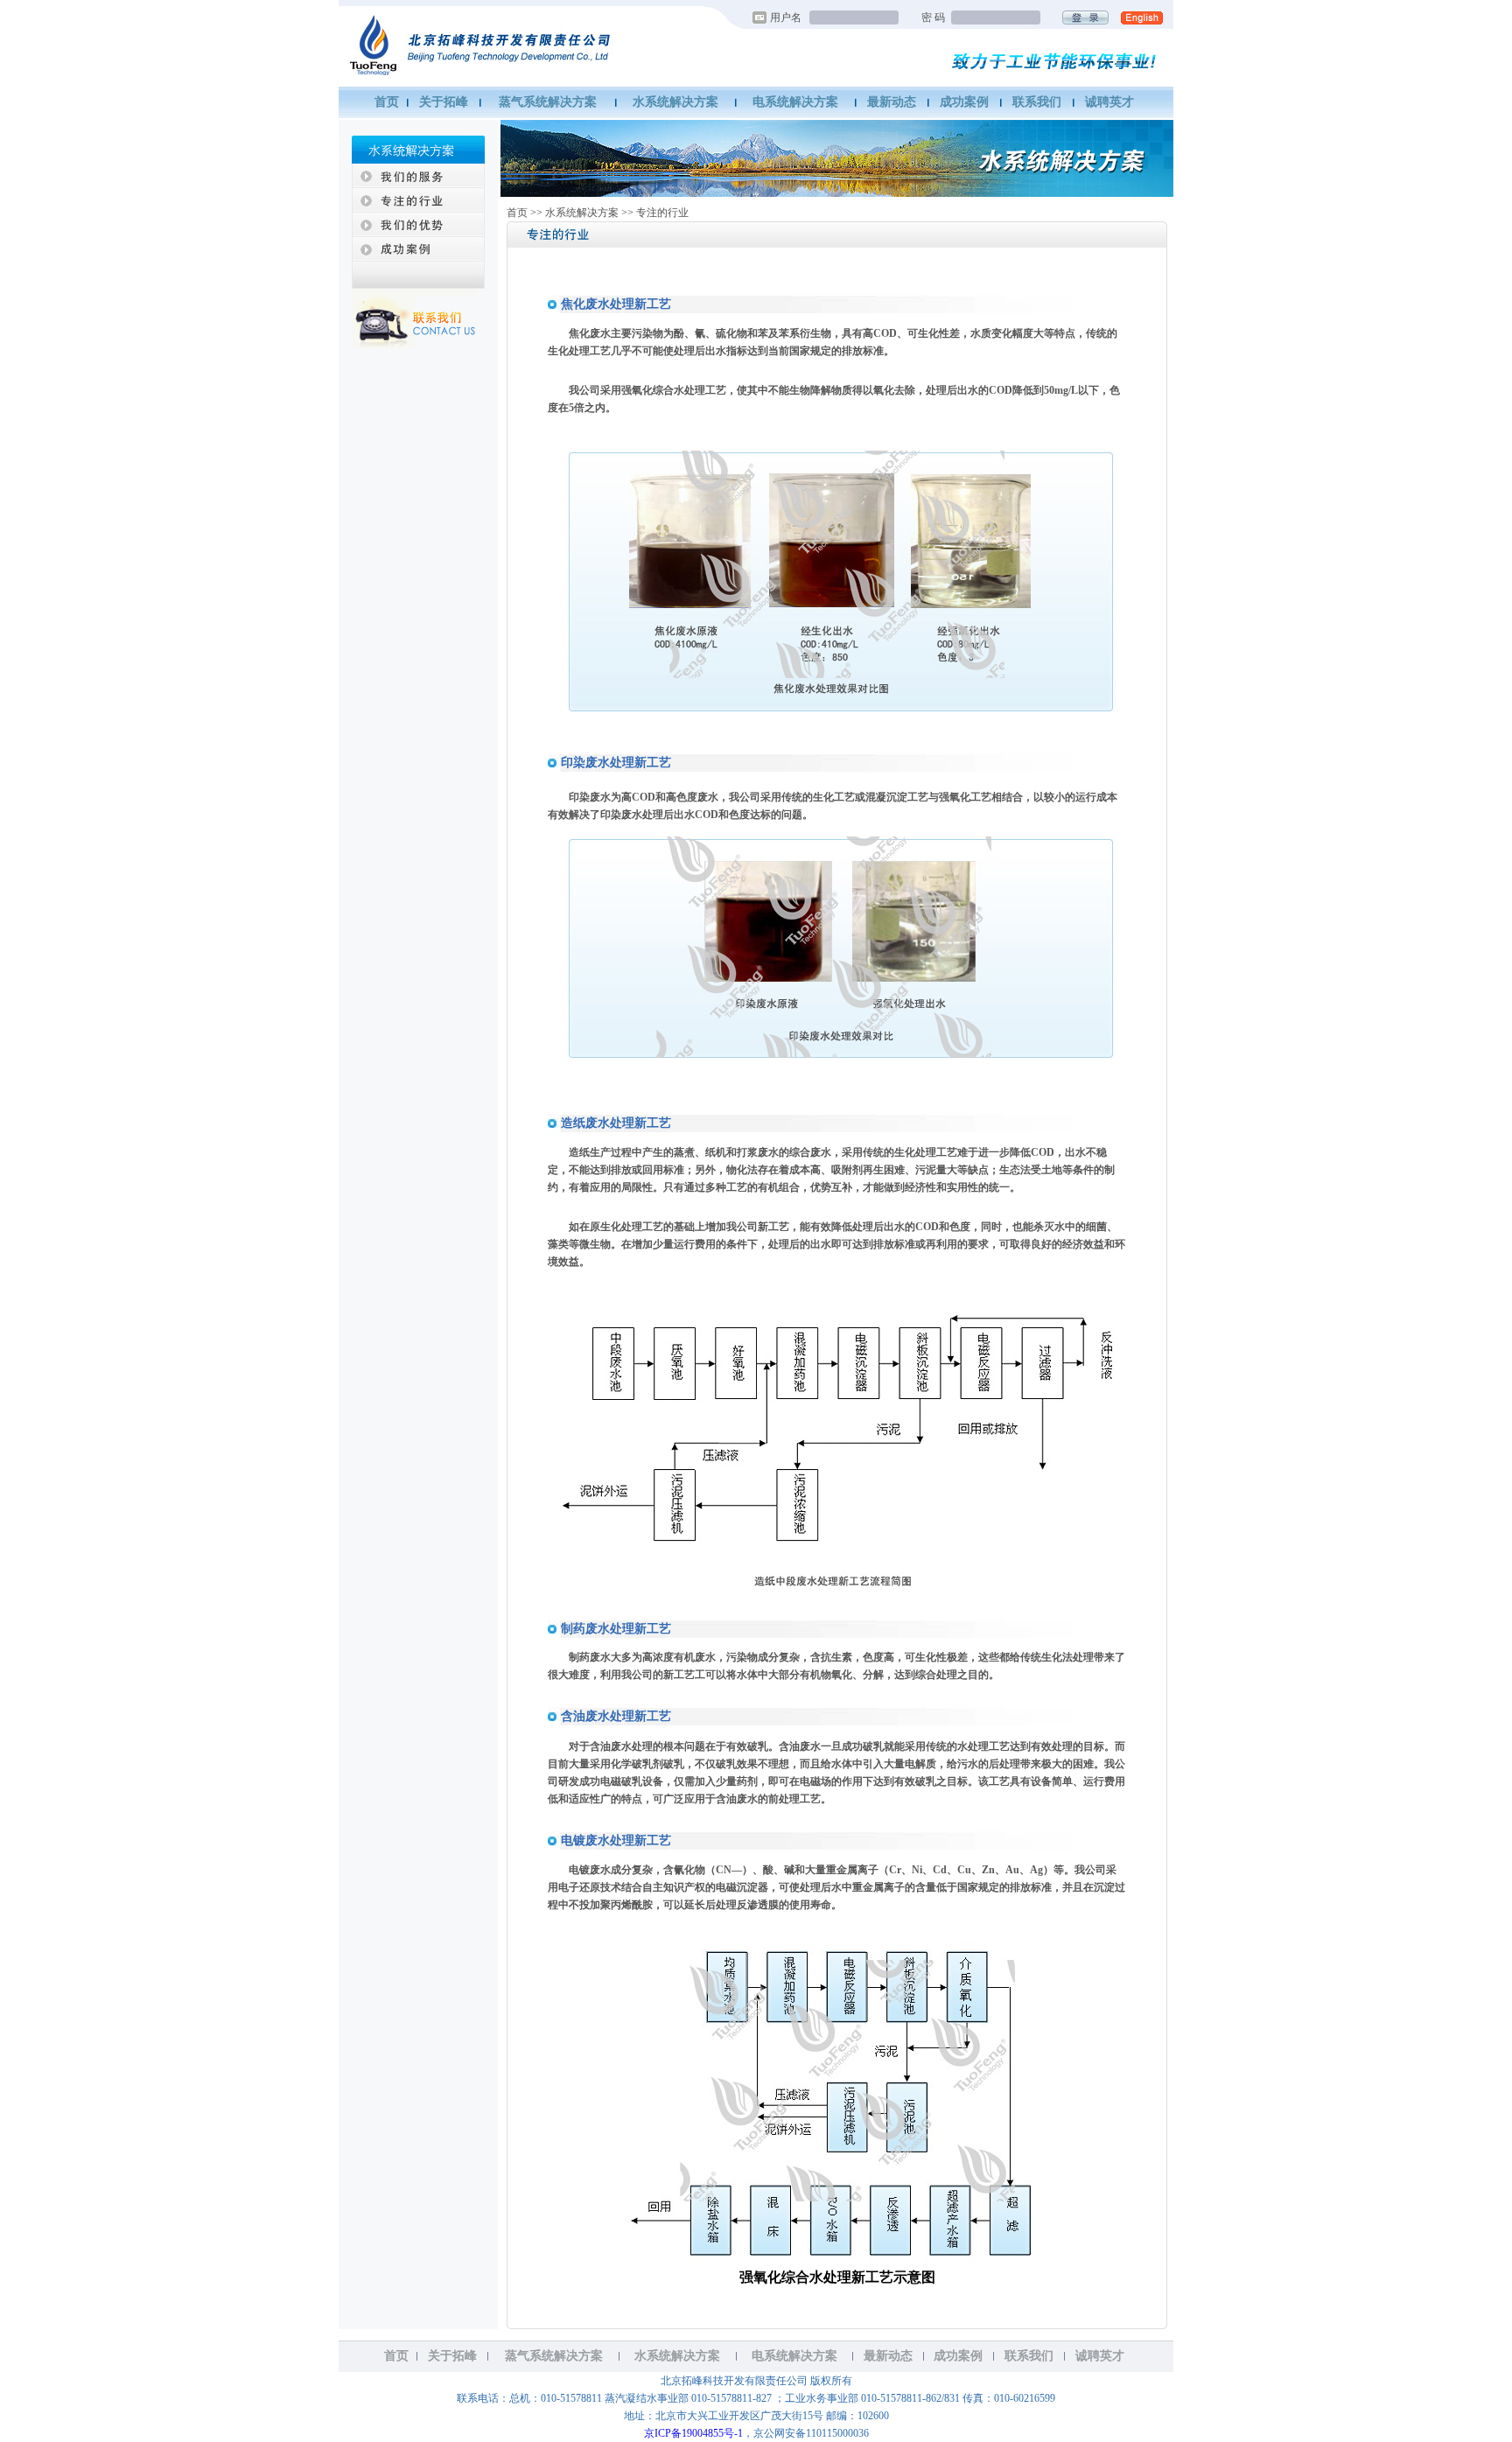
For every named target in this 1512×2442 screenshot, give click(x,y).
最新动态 (892, 102)
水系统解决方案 (675, 102)
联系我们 (1037, 102)
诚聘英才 (1109, 102)
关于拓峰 (444, 102)
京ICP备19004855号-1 (693, 2433)
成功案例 (964, 102)
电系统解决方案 (795, 102)
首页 (387, 102)
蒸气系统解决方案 (548, 102)
